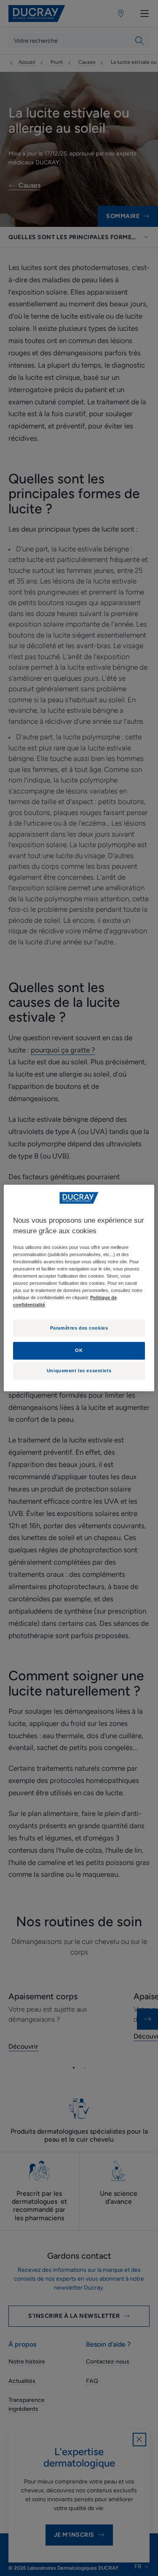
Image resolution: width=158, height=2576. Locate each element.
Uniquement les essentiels (79, 1371)
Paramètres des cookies (79, 1328)
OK (79, 1350)
